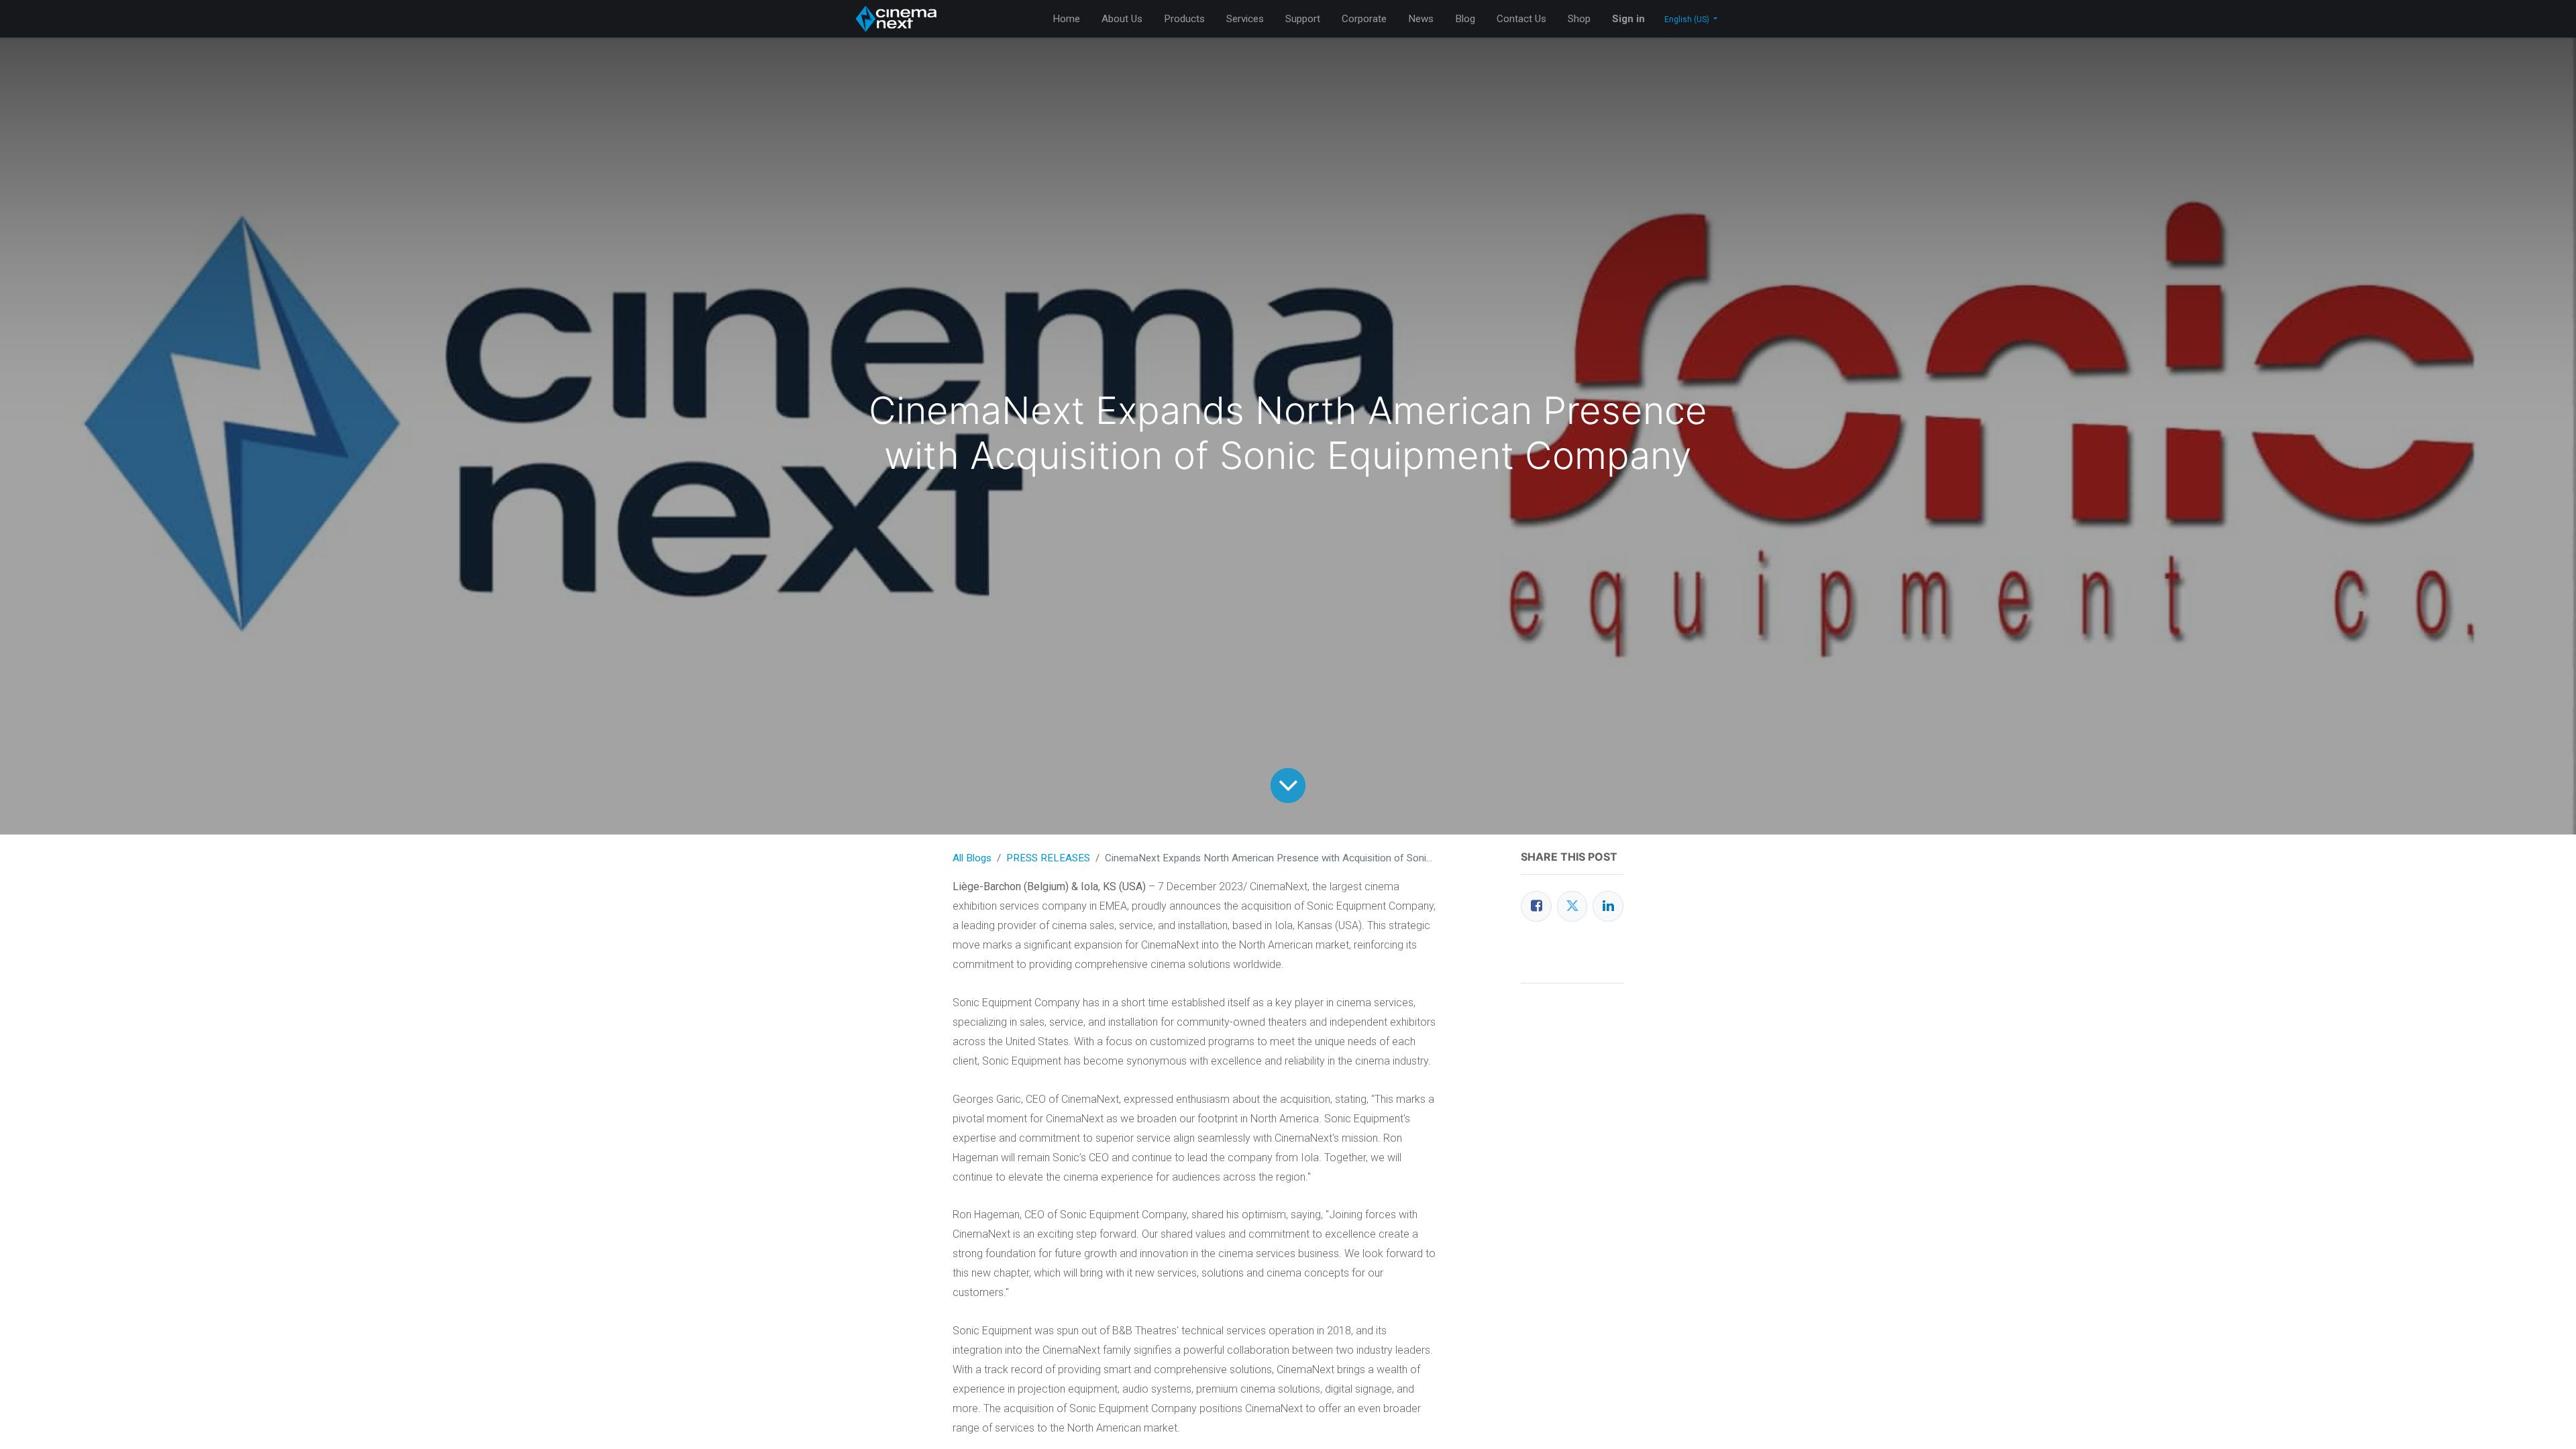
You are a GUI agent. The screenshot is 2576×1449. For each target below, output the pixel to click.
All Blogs (972, 858)
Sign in (1628, 19)
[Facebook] (1536, 906)
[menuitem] (1066, 19)
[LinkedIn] (1608, 906)
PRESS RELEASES (1048, 858)
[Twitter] (1572, 906)
